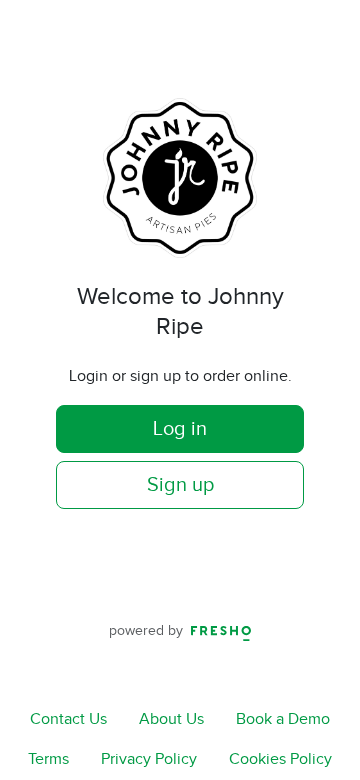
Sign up (180, 485)
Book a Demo (283, 719)
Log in (180, 429)
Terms (48, 759)
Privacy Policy (149, 759)
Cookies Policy (280, 759)
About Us (171, 719)
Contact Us (68, 719)
